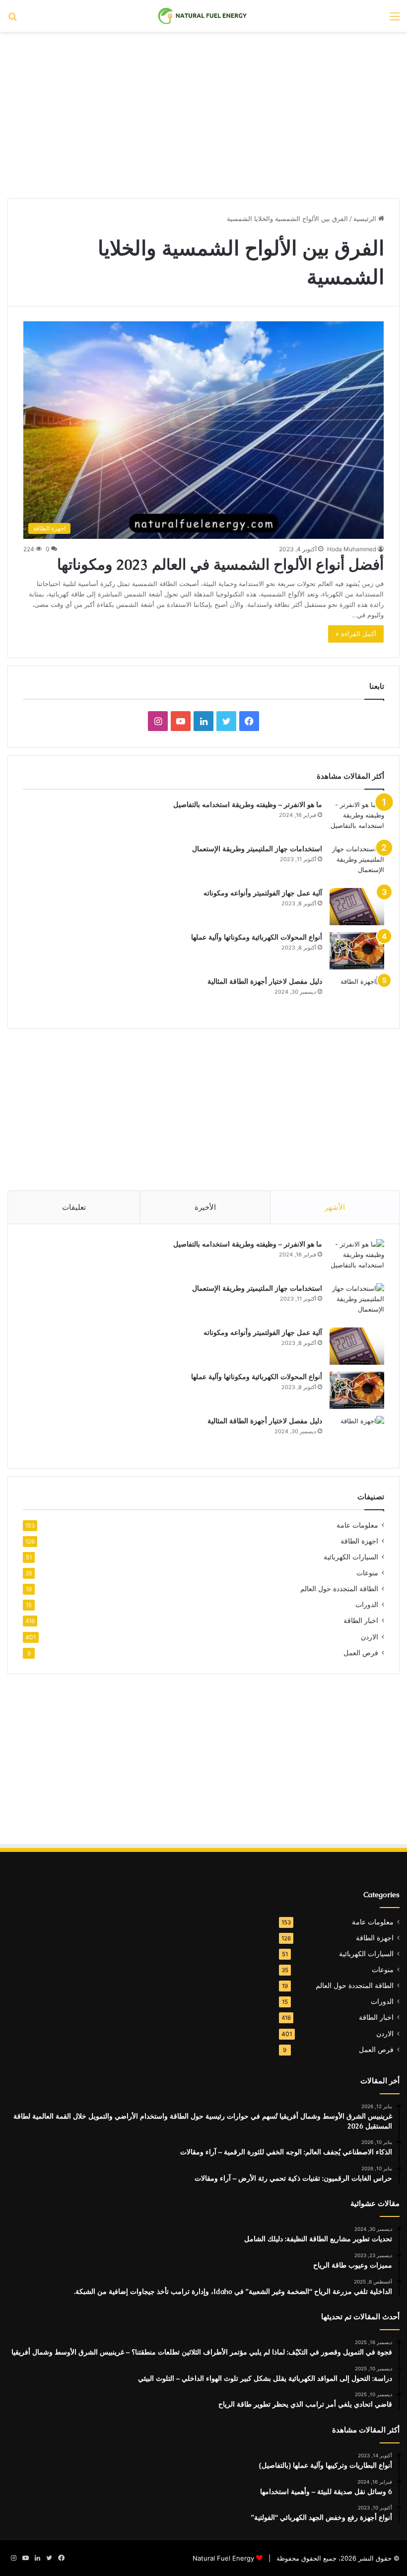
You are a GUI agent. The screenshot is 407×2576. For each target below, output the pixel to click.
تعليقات (74, 1207)
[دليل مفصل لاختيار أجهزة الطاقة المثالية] (357, 995)
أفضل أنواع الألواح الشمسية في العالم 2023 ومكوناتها (220, 564)
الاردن (370, 1637)
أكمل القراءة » (356, 634)
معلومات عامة (357, 1525)
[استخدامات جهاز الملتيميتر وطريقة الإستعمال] (357, 862)
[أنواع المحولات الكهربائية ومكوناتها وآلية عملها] (357, 951)
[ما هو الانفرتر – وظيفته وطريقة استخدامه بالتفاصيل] (357, 818)
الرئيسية (366, 219)
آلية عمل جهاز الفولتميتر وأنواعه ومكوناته (263, 893)
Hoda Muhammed (352, 549)
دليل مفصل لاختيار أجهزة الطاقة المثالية (265, 981)
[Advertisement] (203, 111)
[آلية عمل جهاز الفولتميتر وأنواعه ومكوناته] (357, 907)
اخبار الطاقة (361, 1620)
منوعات (367, 1573)
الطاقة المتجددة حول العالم (339, 1589)
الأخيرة (205, 1207)
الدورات (367, 1605)
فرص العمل (361, 1653)
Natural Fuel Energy (223, 2558)
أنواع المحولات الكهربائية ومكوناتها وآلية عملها (257, 937)
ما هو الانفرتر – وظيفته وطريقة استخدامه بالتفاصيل (248, 805)
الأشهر (335, 1207)
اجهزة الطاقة (359, 1541)
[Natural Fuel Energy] (203, 16)
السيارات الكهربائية (351, 1557)
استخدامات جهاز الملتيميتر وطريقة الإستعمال (257, 849)
